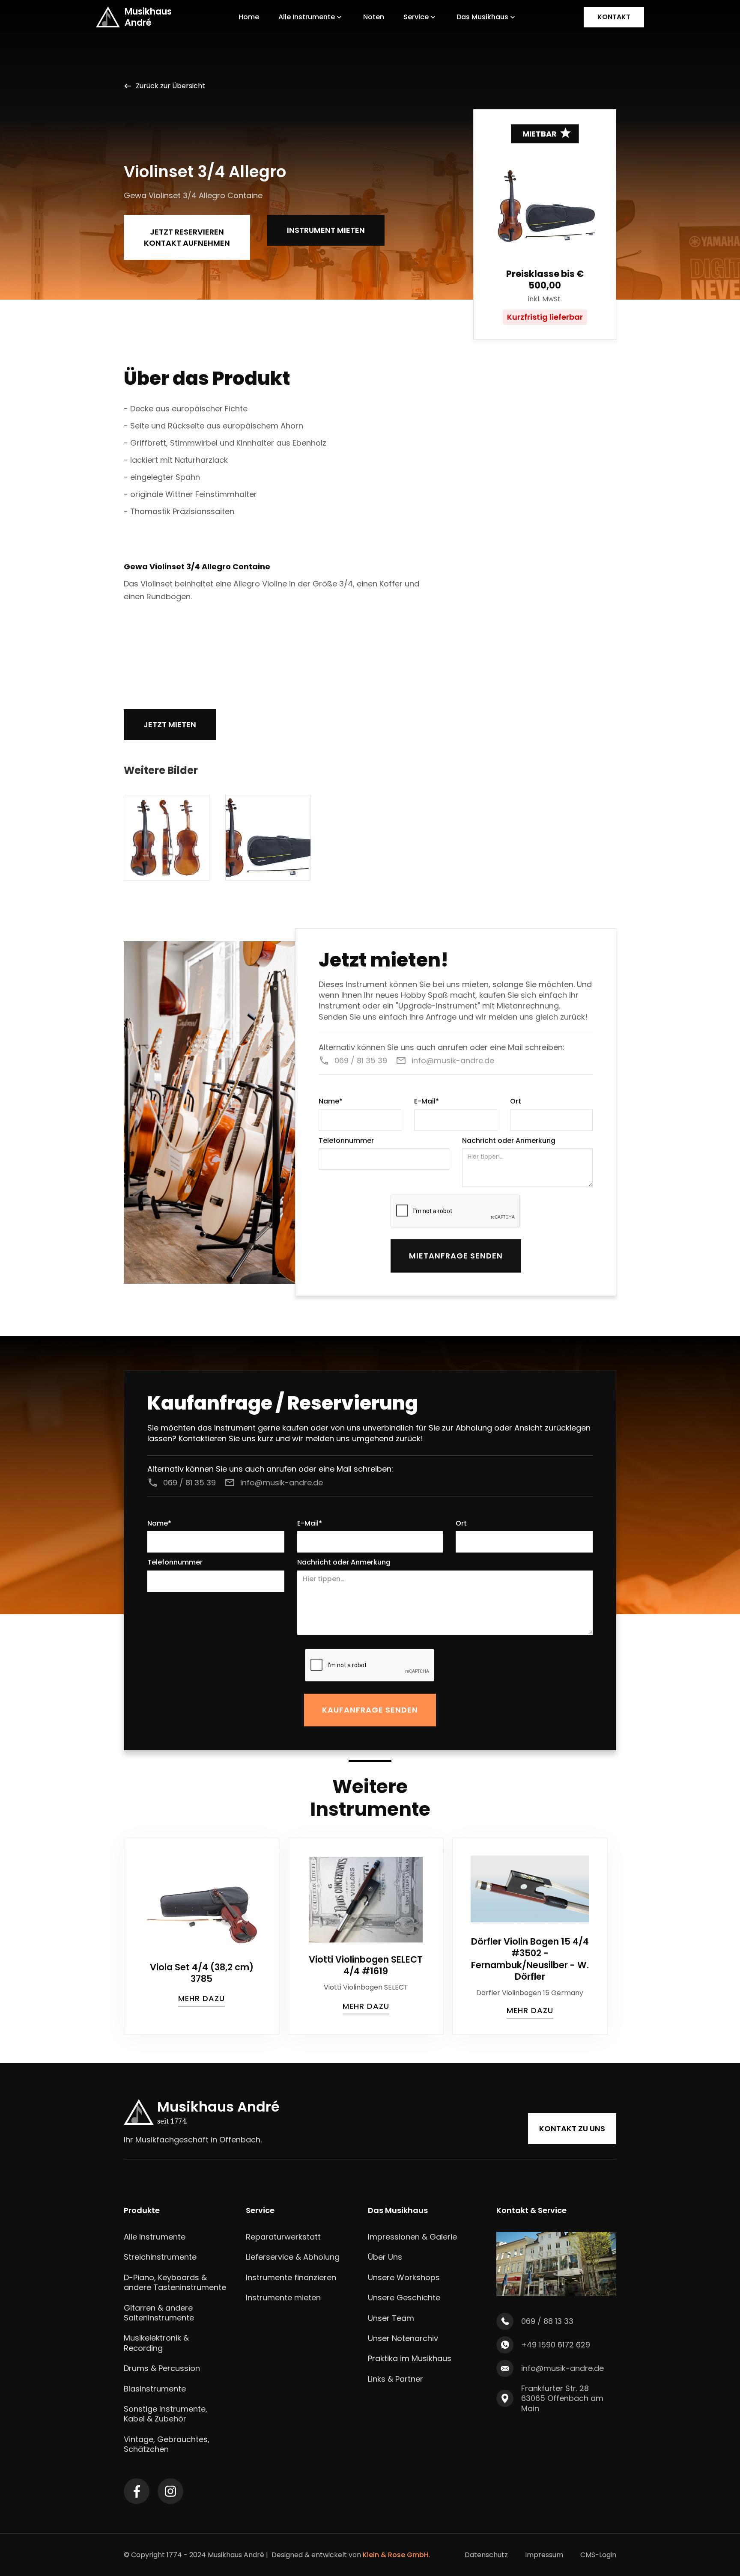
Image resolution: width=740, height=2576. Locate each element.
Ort (516, 1102)
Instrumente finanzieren (291, 2277)
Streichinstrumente (160, 2257)
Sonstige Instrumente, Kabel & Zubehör (166, 2414)
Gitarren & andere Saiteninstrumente (159, 2313)
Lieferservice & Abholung (293, 2257)
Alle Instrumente (155, 2237)
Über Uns (385, 2257)
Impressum (544, 2555)
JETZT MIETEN (170, 724)
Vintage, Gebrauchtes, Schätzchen (167, 2444)
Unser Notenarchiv (403, 2338)
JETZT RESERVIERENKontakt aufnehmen (187, 237)
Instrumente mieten (283, 2298)
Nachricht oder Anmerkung (509, 1141)
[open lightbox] (167, 838)
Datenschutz (486, 2555)
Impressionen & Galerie (412, 2237)
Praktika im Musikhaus (410, 2358)
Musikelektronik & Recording (156, 2343)
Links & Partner (395, 2379)
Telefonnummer (346, 1141)
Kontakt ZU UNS (572, 2128)
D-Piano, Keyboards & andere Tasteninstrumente (175, 2283)
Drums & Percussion (162, 2368)
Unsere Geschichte (404, 2298)
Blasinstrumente (155, 2389)
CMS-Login (598, 2555)
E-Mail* (427, 1102)
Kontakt (614, 17)
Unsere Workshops (404, 2277)
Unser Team (391, 2318)
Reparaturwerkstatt (283, 2237)
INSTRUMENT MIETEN (326, 230)
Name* (331, 1102)
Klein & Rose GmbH (396, 2555)
